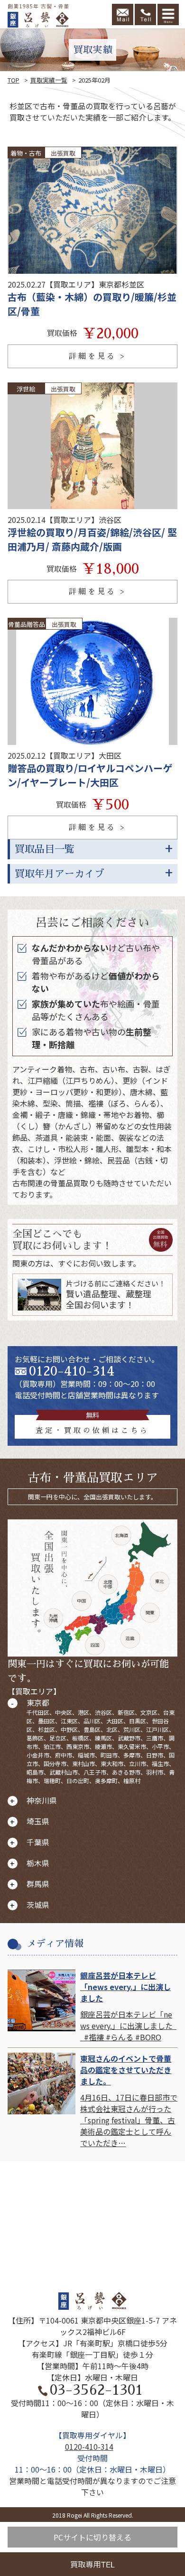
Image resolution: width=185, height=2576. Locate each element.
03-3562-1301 (96, 2390)
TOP (14, 80)
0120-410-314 (72, 1371)
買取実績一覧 (49, 80)
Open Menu (168, 14)
